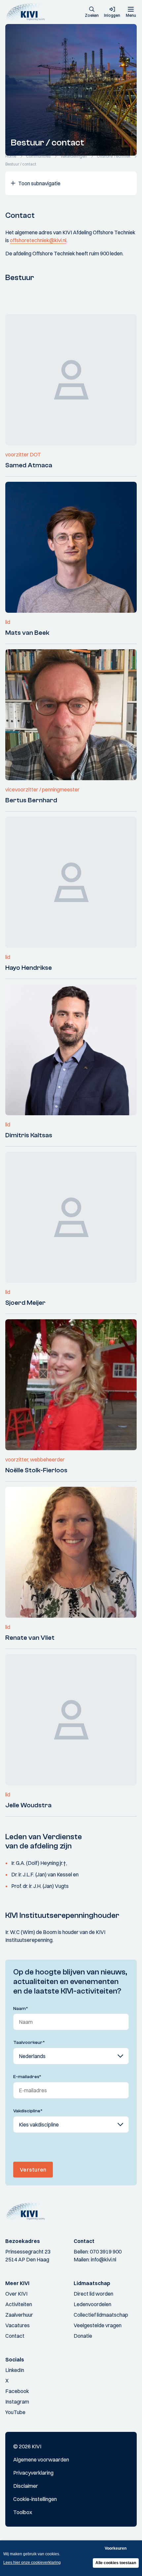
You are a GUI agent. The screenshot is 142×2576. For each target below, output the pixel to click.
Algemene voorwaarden (41, 2460)
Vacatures (18, 2325)
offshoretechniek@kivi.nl (38, 240)
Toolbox (23, 2512)
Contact (15, 2336)
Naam (21, 2009)
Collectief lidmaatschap (101, 2315)
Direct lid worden (93, 2294)
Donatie (83, 2336)
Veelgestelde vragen (98, 2325)
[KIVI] (28, 12)
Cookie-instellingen (35, 2499)
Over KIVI (16, 2294)
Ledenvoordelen (92, 2304)
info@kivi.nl (104, 2259)
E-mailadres (27, 2077)
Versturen (33, 2170)
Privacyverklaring (33, 2473)
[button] (92, 13)
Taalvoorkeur (29, 2043)
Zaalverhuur (19, 2315)
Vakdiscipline (28, 2111)
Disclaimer (26, 2486)
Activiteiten (19, 2304)
